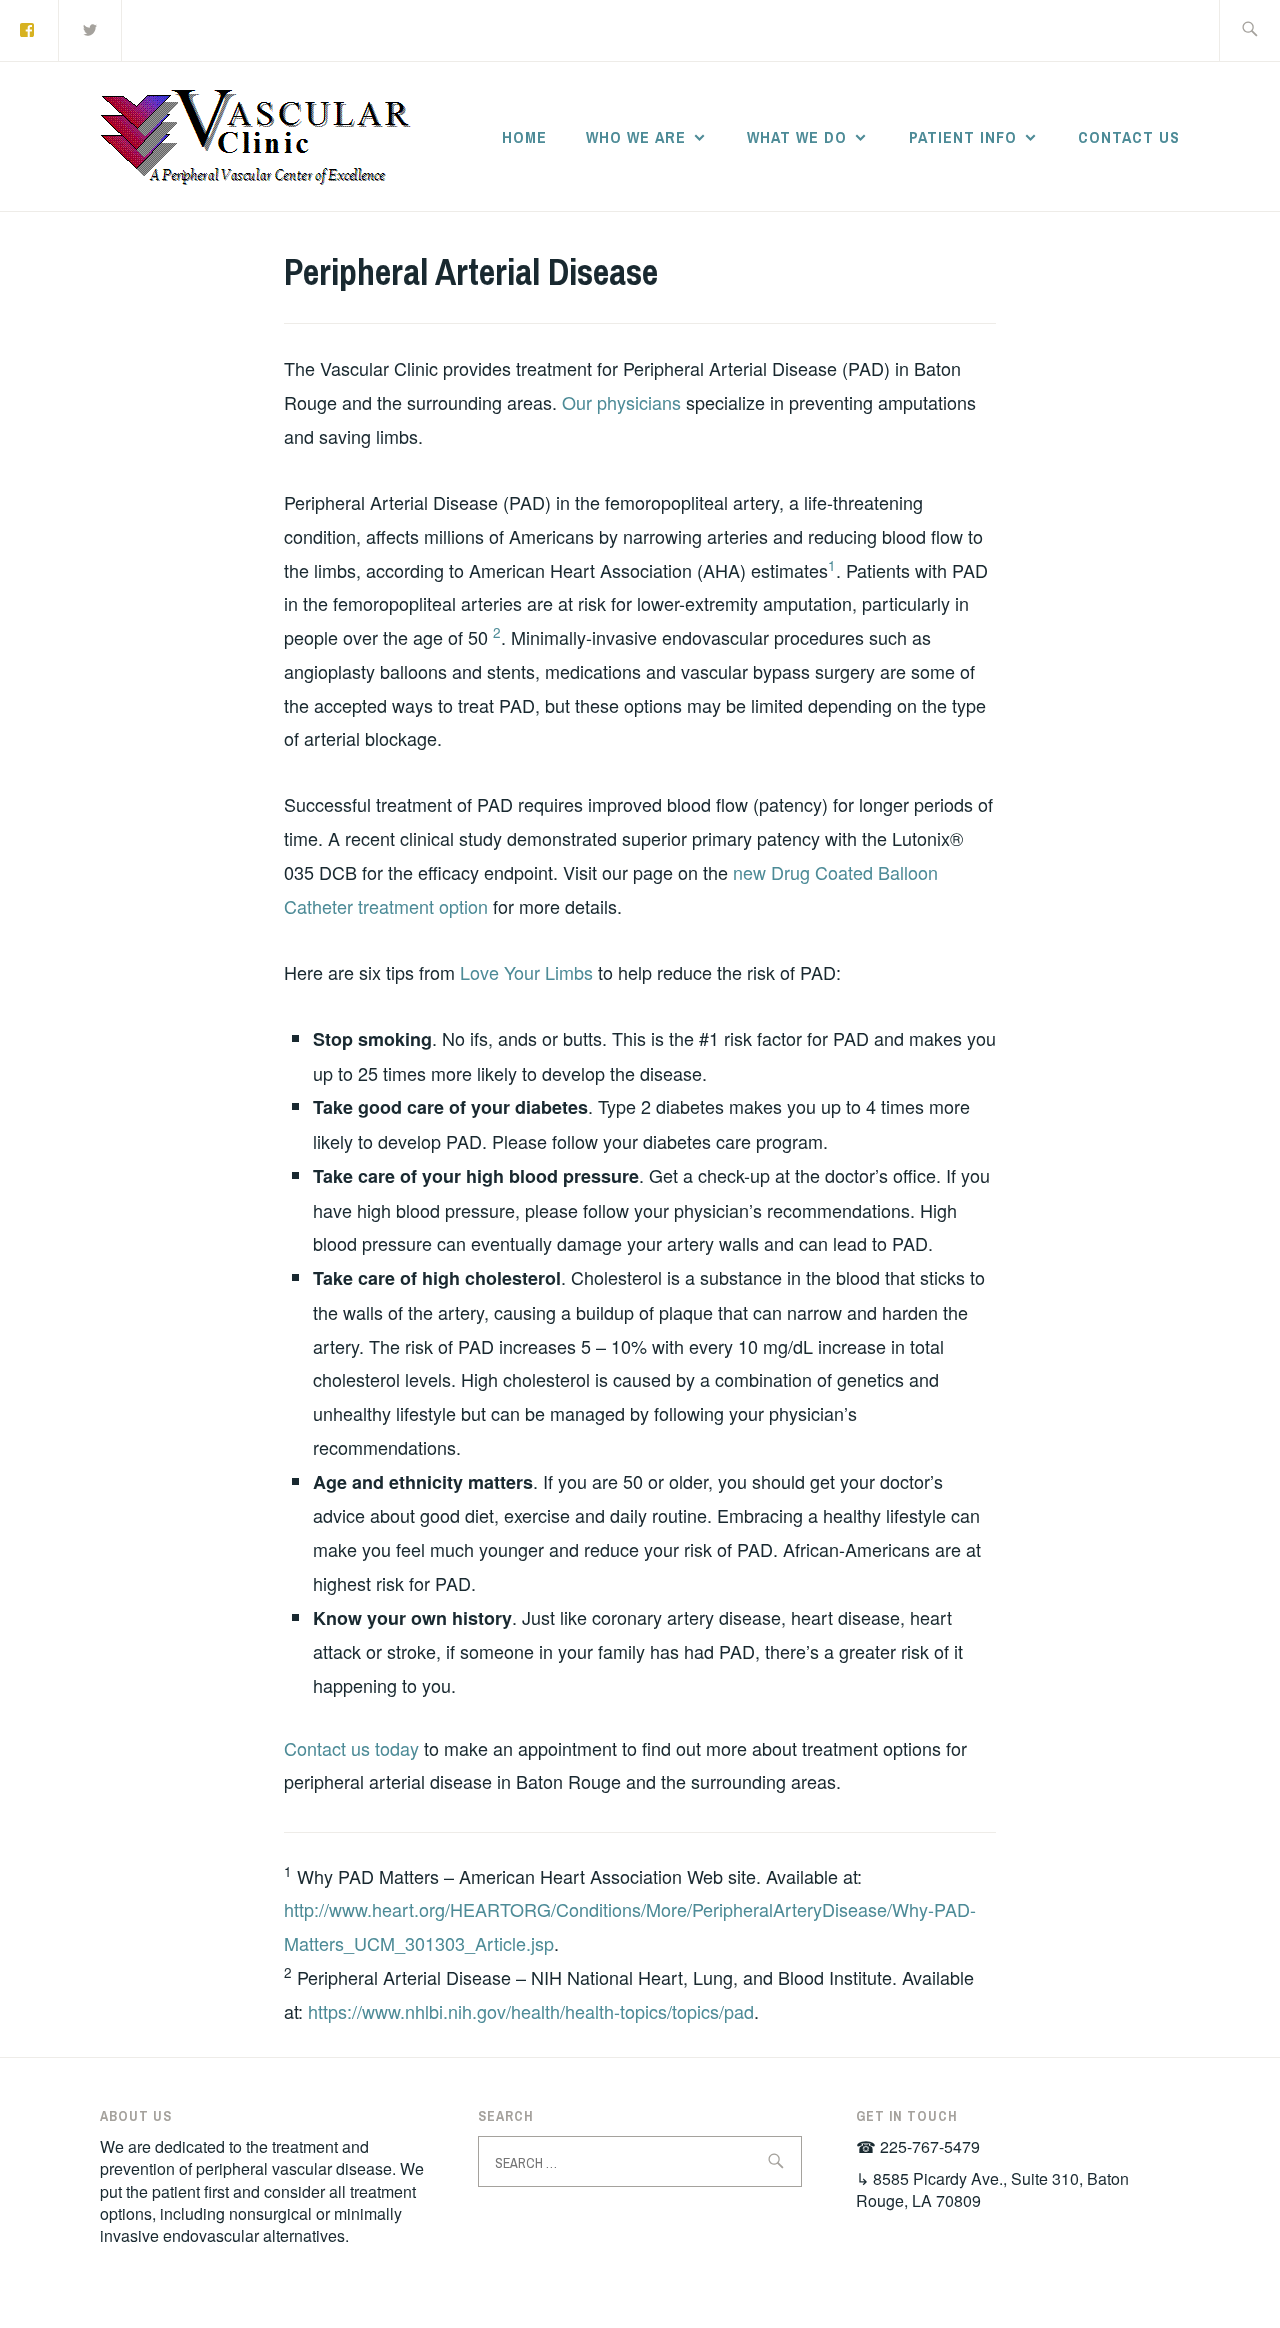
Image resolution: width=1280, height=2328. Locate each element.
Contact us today (351, 1748)
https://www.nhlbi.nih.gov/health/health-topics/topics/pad (531, 2011)
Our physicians (621, 402)
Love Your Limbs (526, 972)
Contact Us (1129, 137)
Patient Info (963, 137)
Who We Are (636, 137)
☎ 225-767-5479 (918, 2146)
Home (524, 137)
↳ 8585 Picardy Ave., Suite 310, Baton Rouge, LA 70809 (992, 2189)
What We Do (797, 137)
